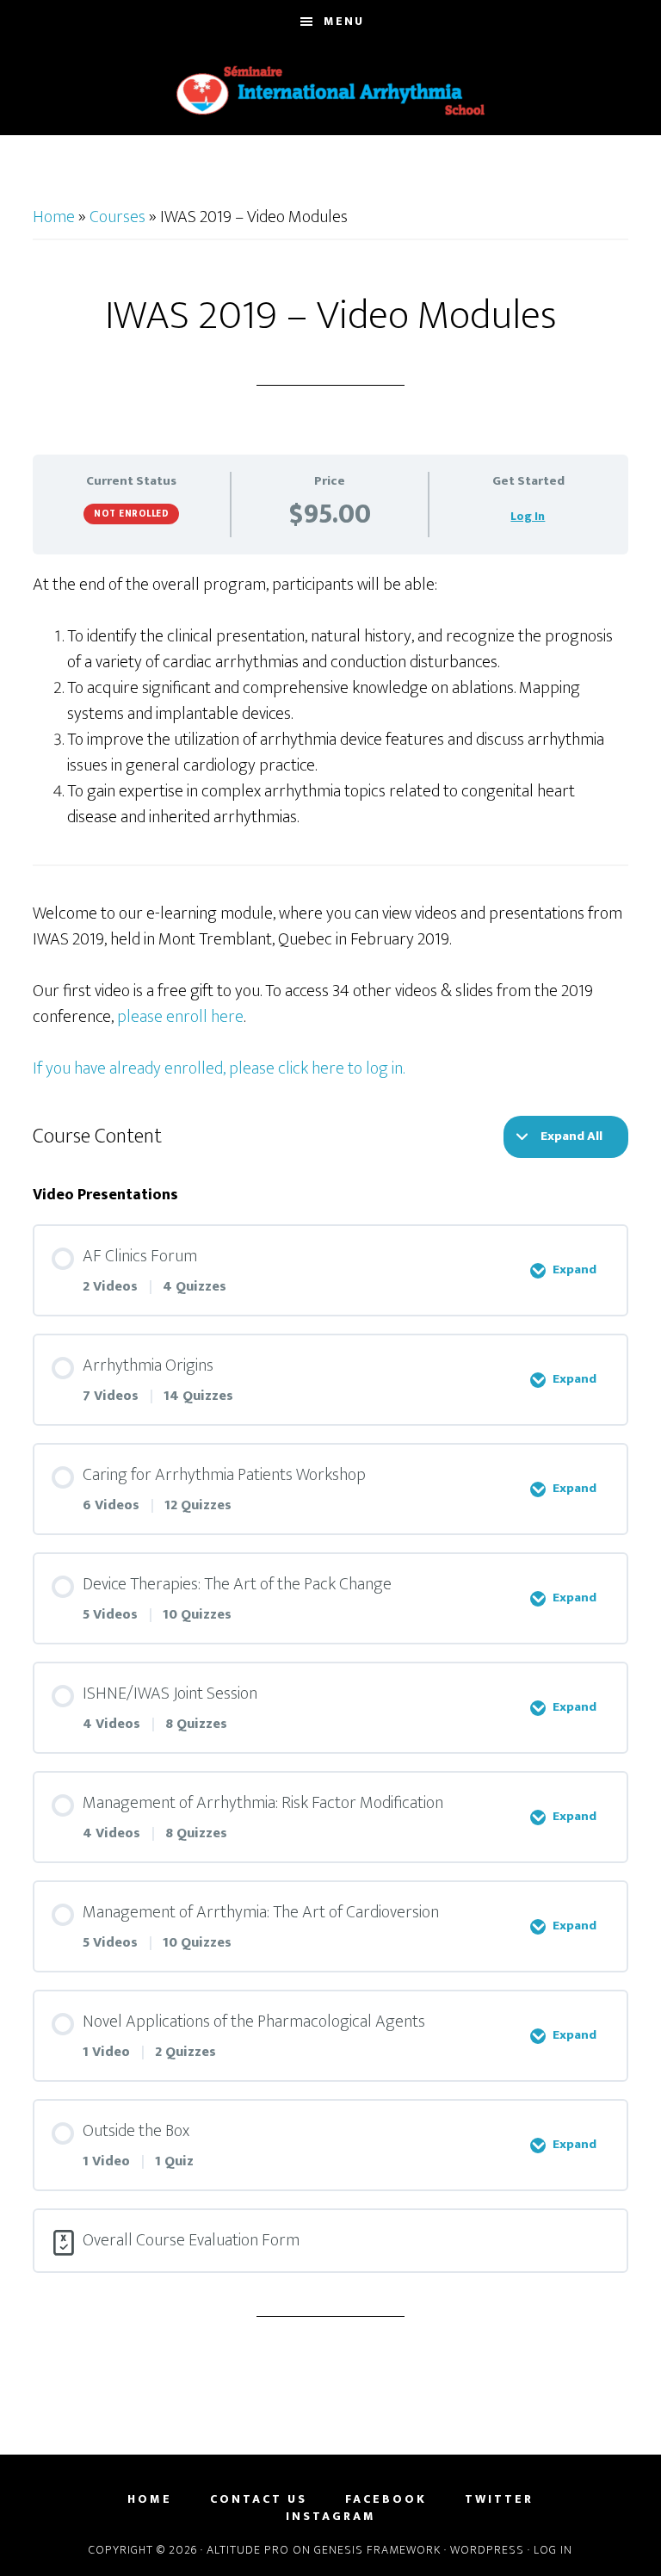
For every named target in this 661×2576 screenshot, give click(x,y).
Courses (117, 217)
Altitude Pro (248, 2550)
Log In (528, 516)
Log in (553, 2550)
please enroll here (180, 1017)
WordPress (487, 2550)
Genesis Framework (377, 2550)
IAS (330, 90)
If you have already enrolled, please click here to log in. (219, 1068)
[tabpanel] (330, 827)
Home (54, 217)
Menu (344, 21)
